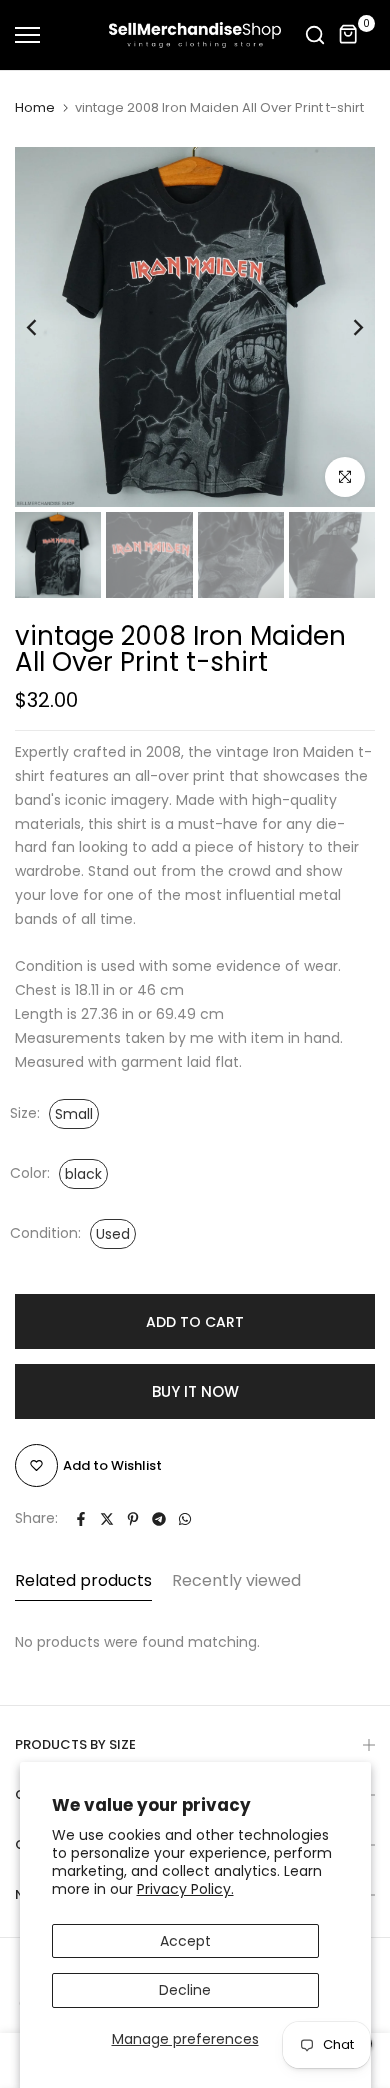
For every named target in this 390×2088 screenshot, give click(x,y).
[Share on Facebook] (81, 1519)
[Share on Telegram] (159, 1519)
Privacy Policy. (185, 1889)
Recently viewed (236, 1580)
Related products (83, 1580)
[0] (349, 35)
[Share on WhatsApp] (185, 1519)
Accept (185, 1941)
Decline (185, 1990)
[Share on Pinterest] (133, 1519)
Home (35, 108)
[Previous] (45, 327)
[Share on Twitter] (107, 1519)
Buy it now (195, 1391)
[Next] (345, 327)
